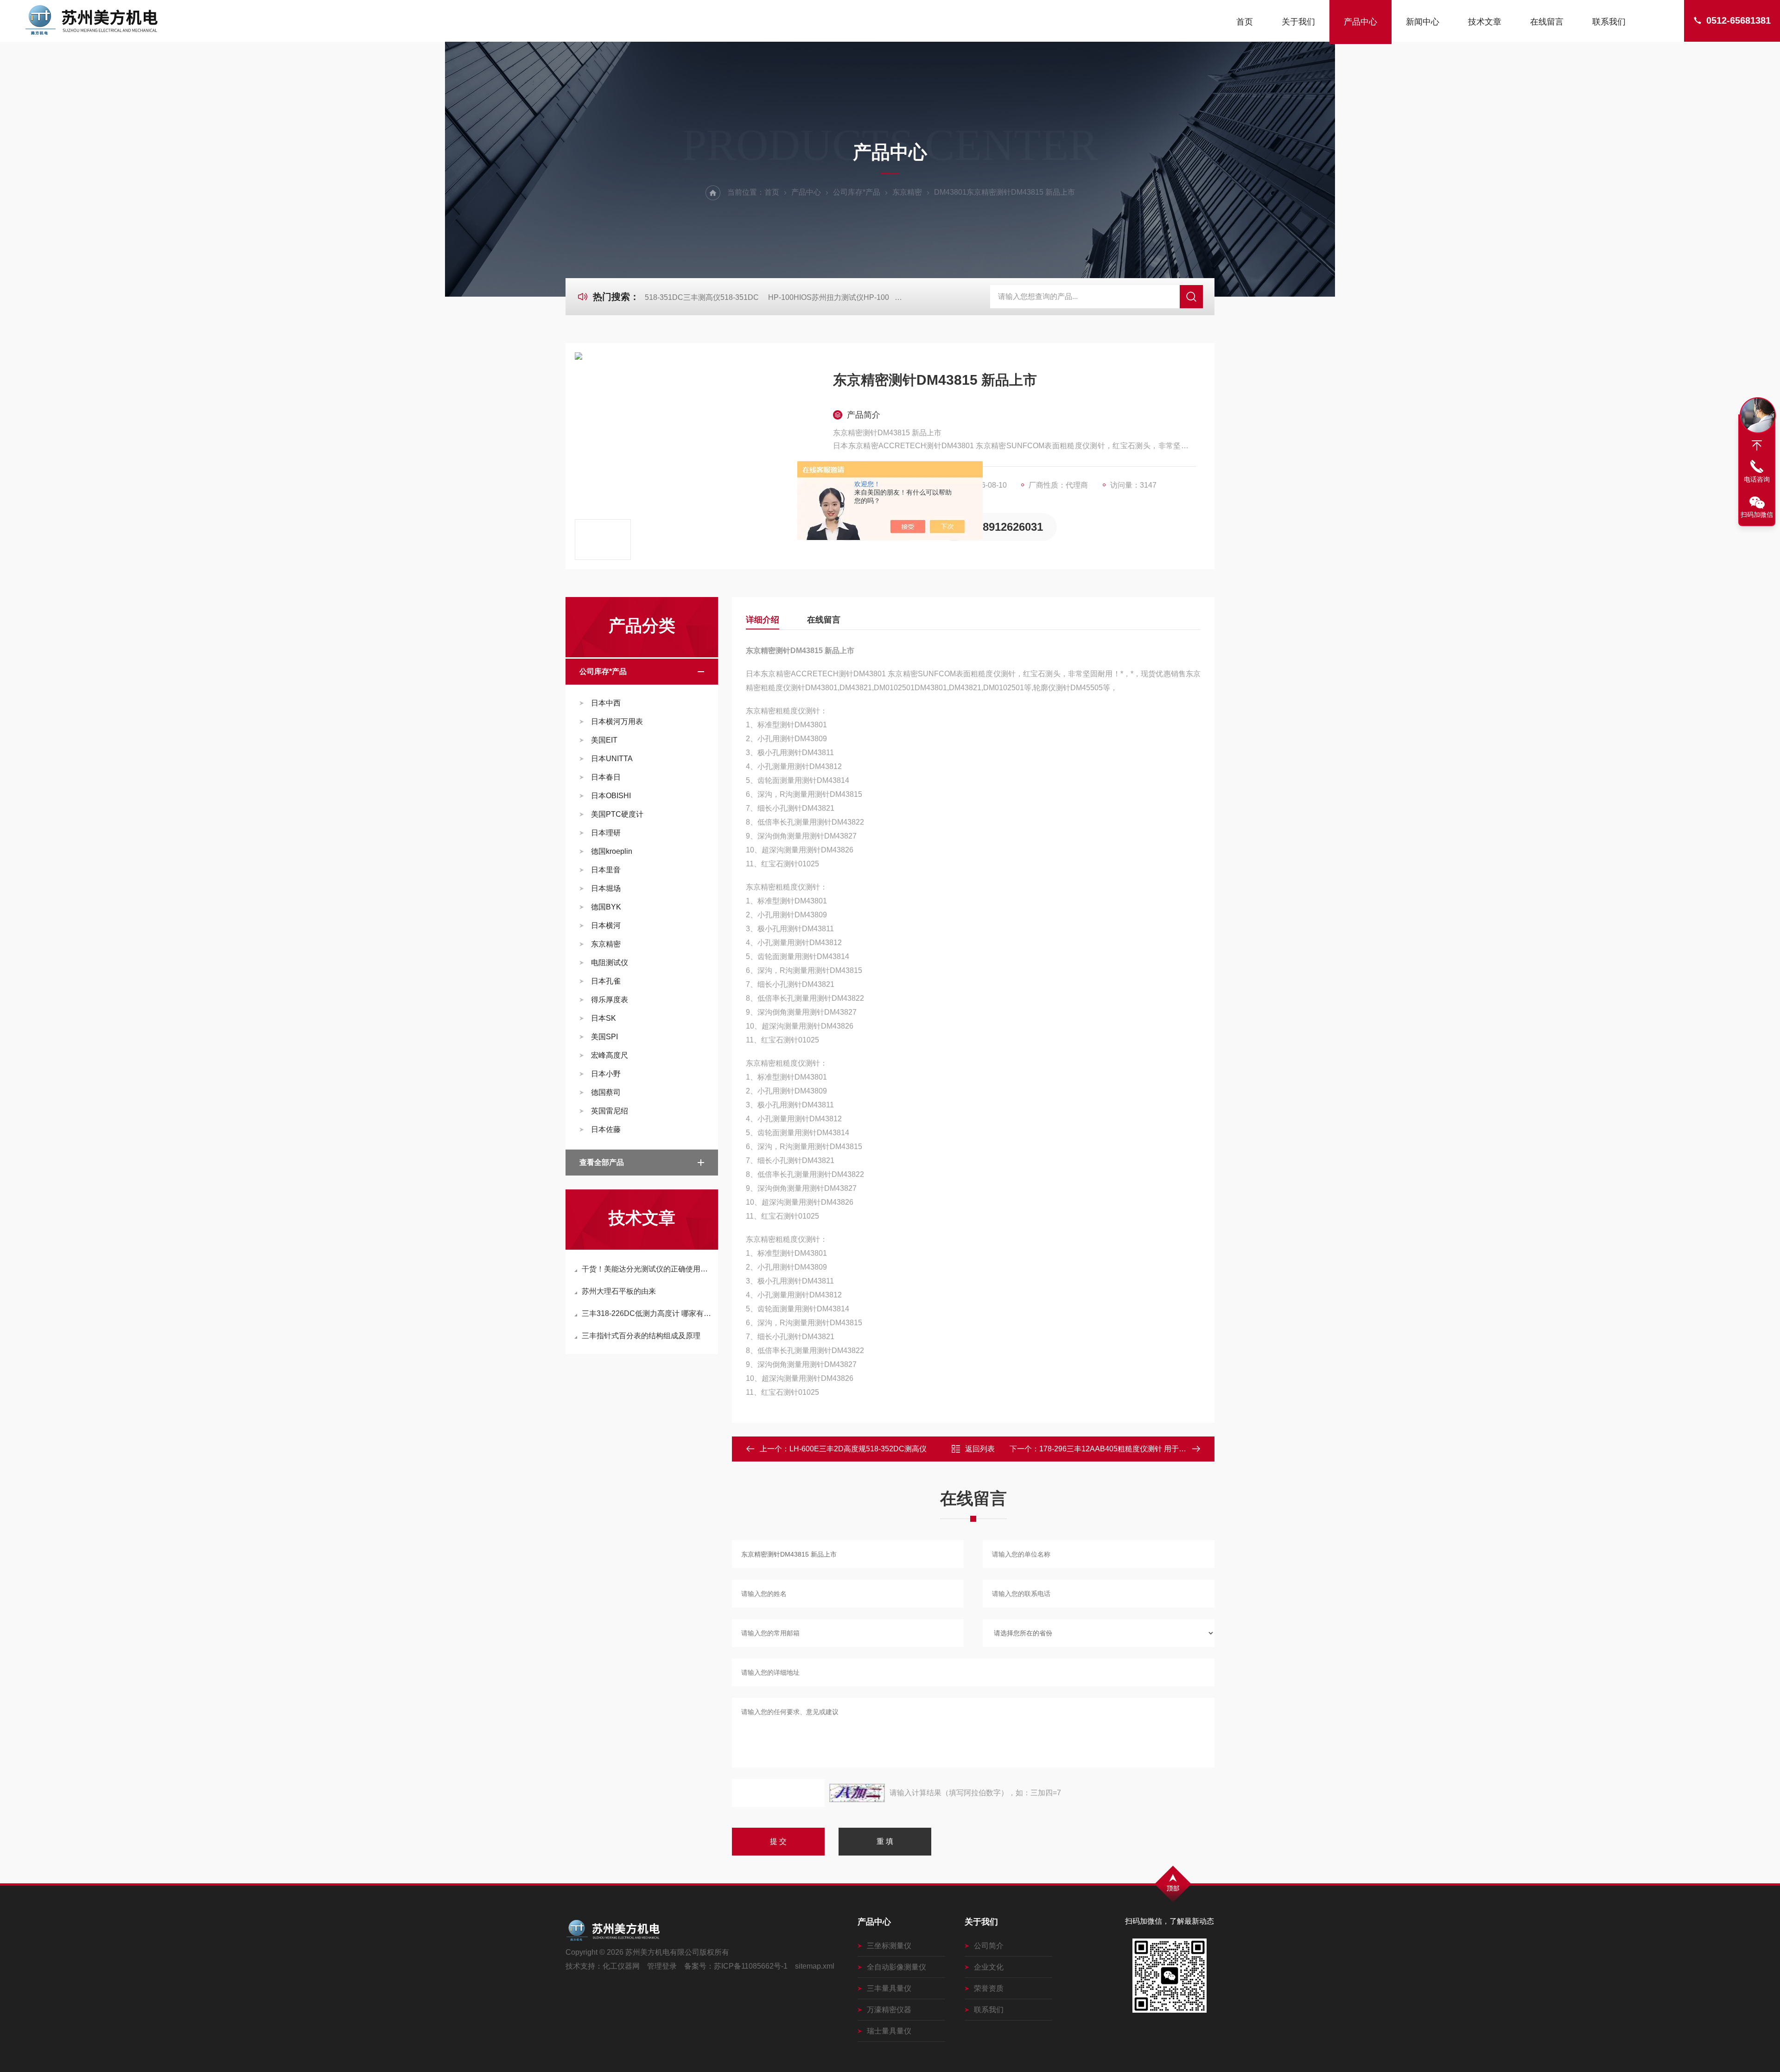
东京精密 (907, 192)
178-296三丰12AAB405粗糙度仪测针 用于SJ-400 (1121, 1449)
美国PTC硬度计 (617, 814)
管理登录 (662, 1966)
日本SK (604, 1018)
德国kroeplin (612, 851)
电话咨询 (1757, 479)
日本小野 (606, 1074)
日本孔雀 (606, 981)
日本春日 (606, 777)
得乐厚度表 (610, 1000)
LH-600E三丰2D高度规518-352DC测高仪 (858, 1449)
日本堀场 (606, 888)
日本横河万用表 (617, 721)
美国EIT (604, 740)
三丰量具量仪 (889, 1988)
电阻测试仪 (610, 963)
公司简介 (989, 1946)
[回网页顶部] (1757, 445)
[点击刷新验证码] (857, 1793)
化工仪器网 (621, 1966)
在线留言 (1547, 22)
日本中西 (606, 703)
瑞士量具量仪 (889, 2031)
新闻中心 (1423, 22)
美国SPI (604, 1037)
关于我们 (1298, 22)
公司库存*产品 (857, 192)
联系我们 (1609, 22)
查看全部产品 (602, 1162)
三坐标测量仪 (889, 1946)
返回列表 (980, 1449)
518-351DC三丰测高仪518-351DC (702, 297)
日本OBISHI (611, 796)
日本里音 (606, 870)
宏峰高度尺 (610, 1055)
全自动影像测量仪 (896, 1967)
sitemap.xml (815, 1966)
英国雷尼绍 (610, 1111)
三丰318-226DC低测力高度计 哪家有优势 (646, 1313)
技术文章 (1485, 22)
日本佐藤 (606, 1129)
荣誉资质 (989, 1988)
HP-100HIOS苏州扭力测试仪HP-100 (829, 297)
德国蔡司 (606, 1092)
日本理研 (606, 833)
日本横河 (606, 925)
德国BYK (606, 907)
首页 (1245, 22)
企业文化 (989, 1967)
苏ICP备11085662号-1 (751, 1966)
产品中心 (1360, 22)
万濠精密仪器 (889, 2010)
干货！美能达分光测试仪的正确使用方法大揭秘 (646, 1269)
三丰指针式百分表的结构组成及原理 (641, 1336)
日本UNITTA (612, 759)
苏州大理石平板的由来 (619, 1291)
